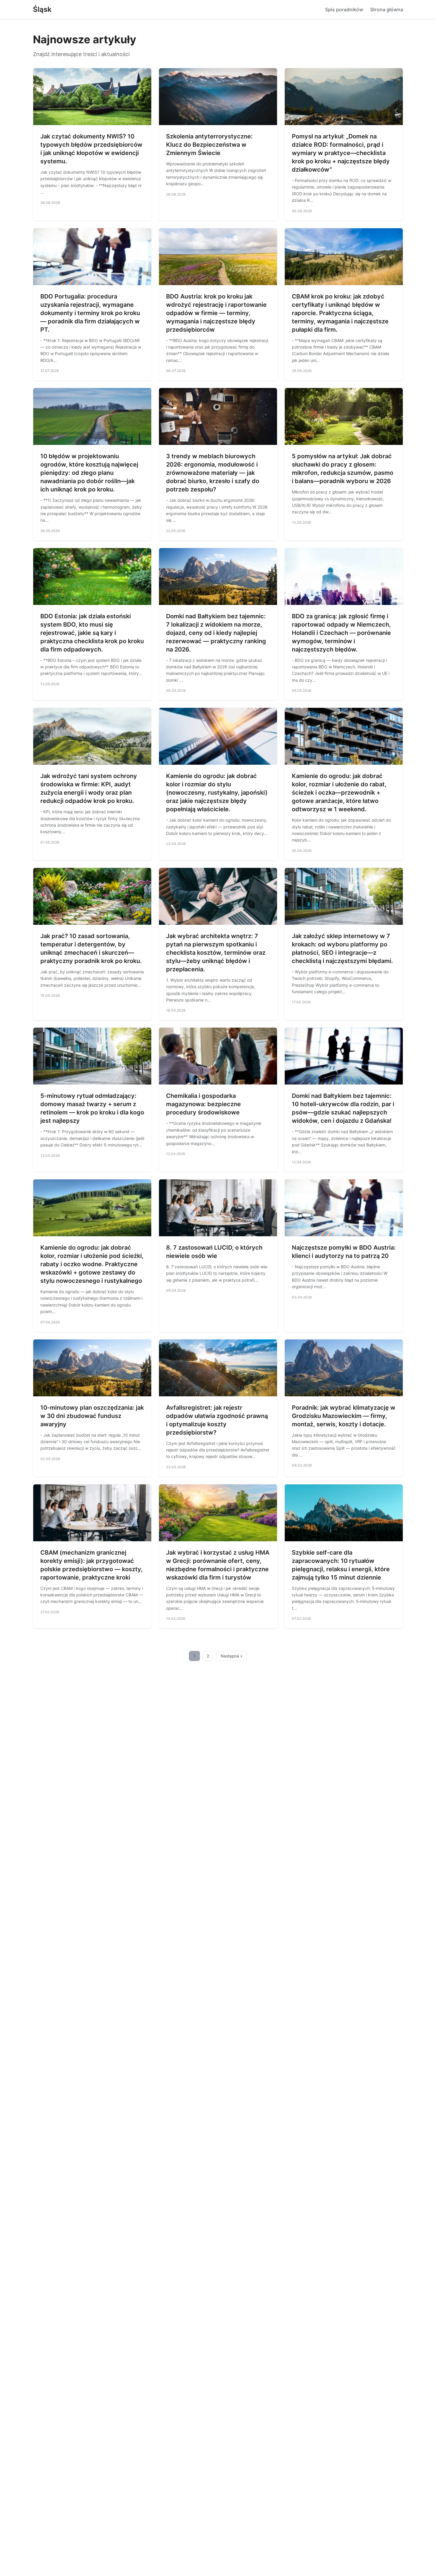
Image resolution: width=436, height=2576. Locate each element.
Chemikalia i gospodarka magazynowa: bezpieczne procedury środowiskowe (203, 1104)
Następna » (232, 1656)
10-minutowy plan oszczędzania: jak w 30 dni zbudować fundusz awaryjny (92, 1416)
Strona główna (387, 9)
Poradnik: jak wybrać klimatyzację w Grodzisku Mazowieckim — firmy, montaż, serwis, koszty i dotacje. (344, 1416)
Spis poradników (344, 9)
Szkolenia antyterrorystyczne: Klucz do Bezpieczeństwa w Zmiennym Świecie (209, 145)
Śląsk (42, 9)
